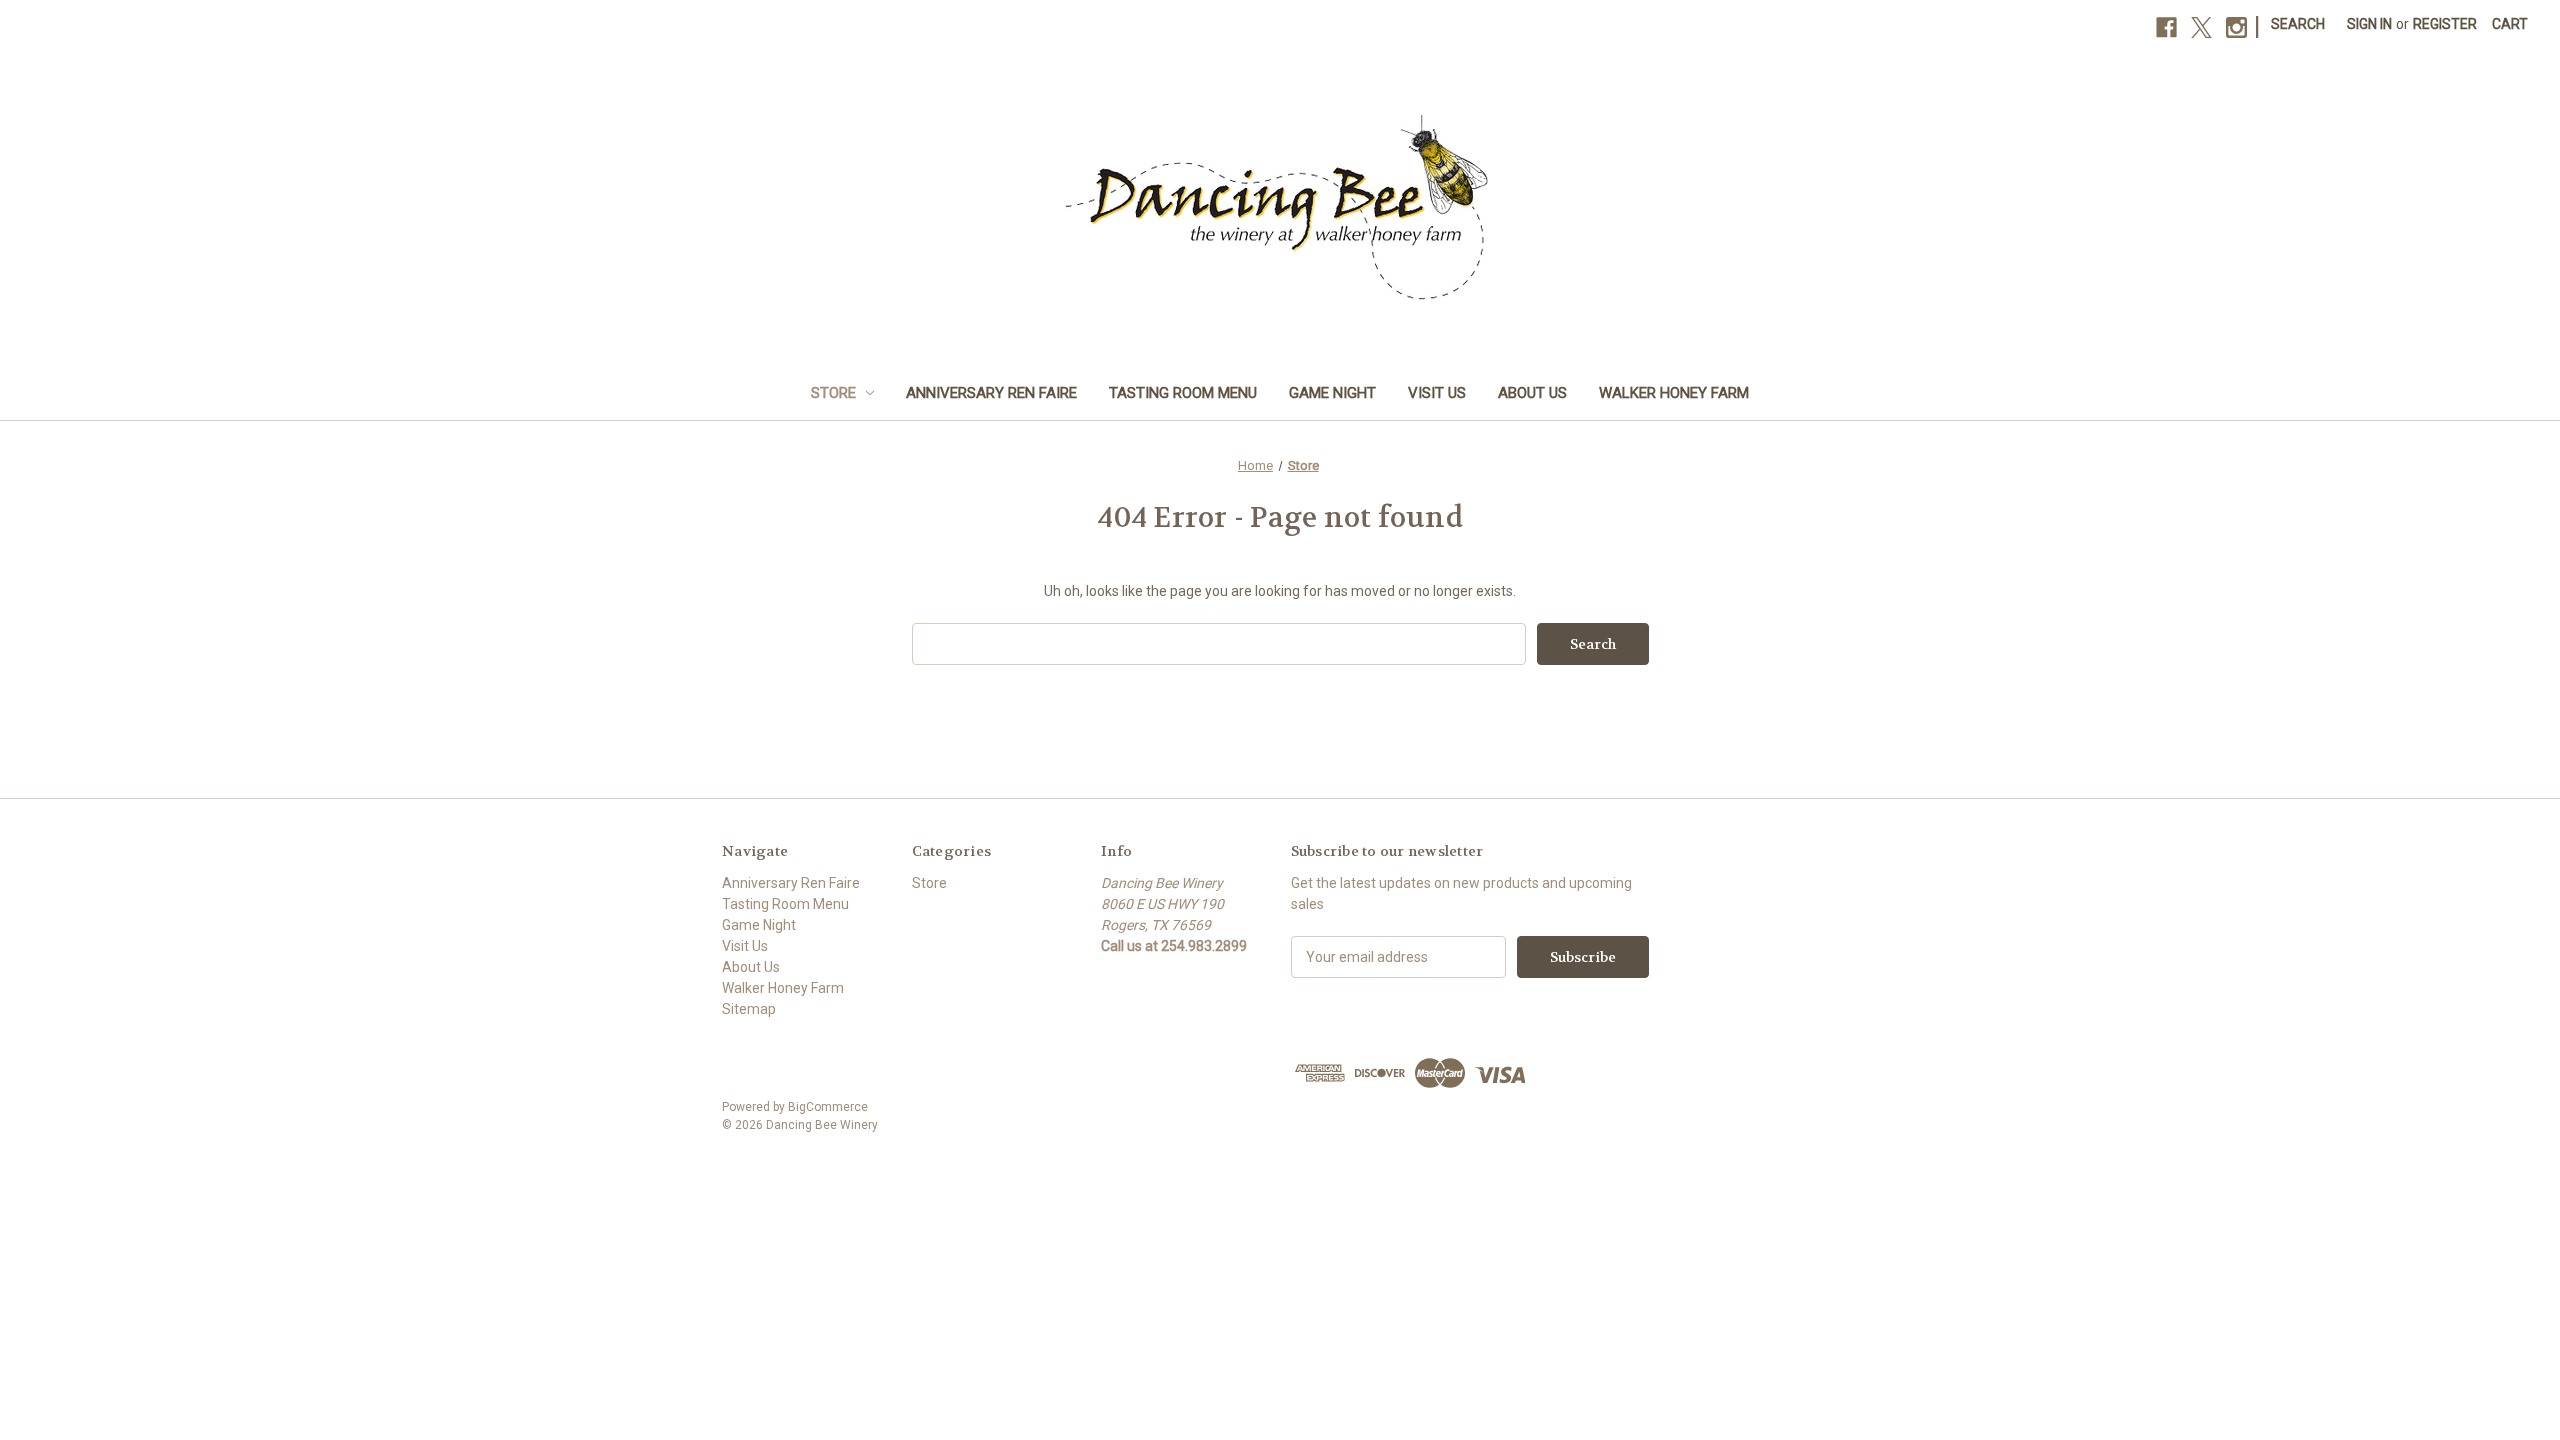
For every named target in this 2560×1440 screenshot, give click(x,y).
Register (2445, 24)
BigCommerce (828, 1107)
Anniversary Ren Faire (991, 393)
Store (833, 393)
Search (2298, 24)
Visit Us (1437, 393)
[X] (2201, 27)
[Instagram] (2236, 27)
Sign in (2369, 24)
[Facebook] (2166, 27)
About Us (1532, 393)
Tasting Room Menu (1183, 393)
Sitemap (749, 1009)
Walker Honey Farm (1674, 393)
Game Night (1332, 393)
